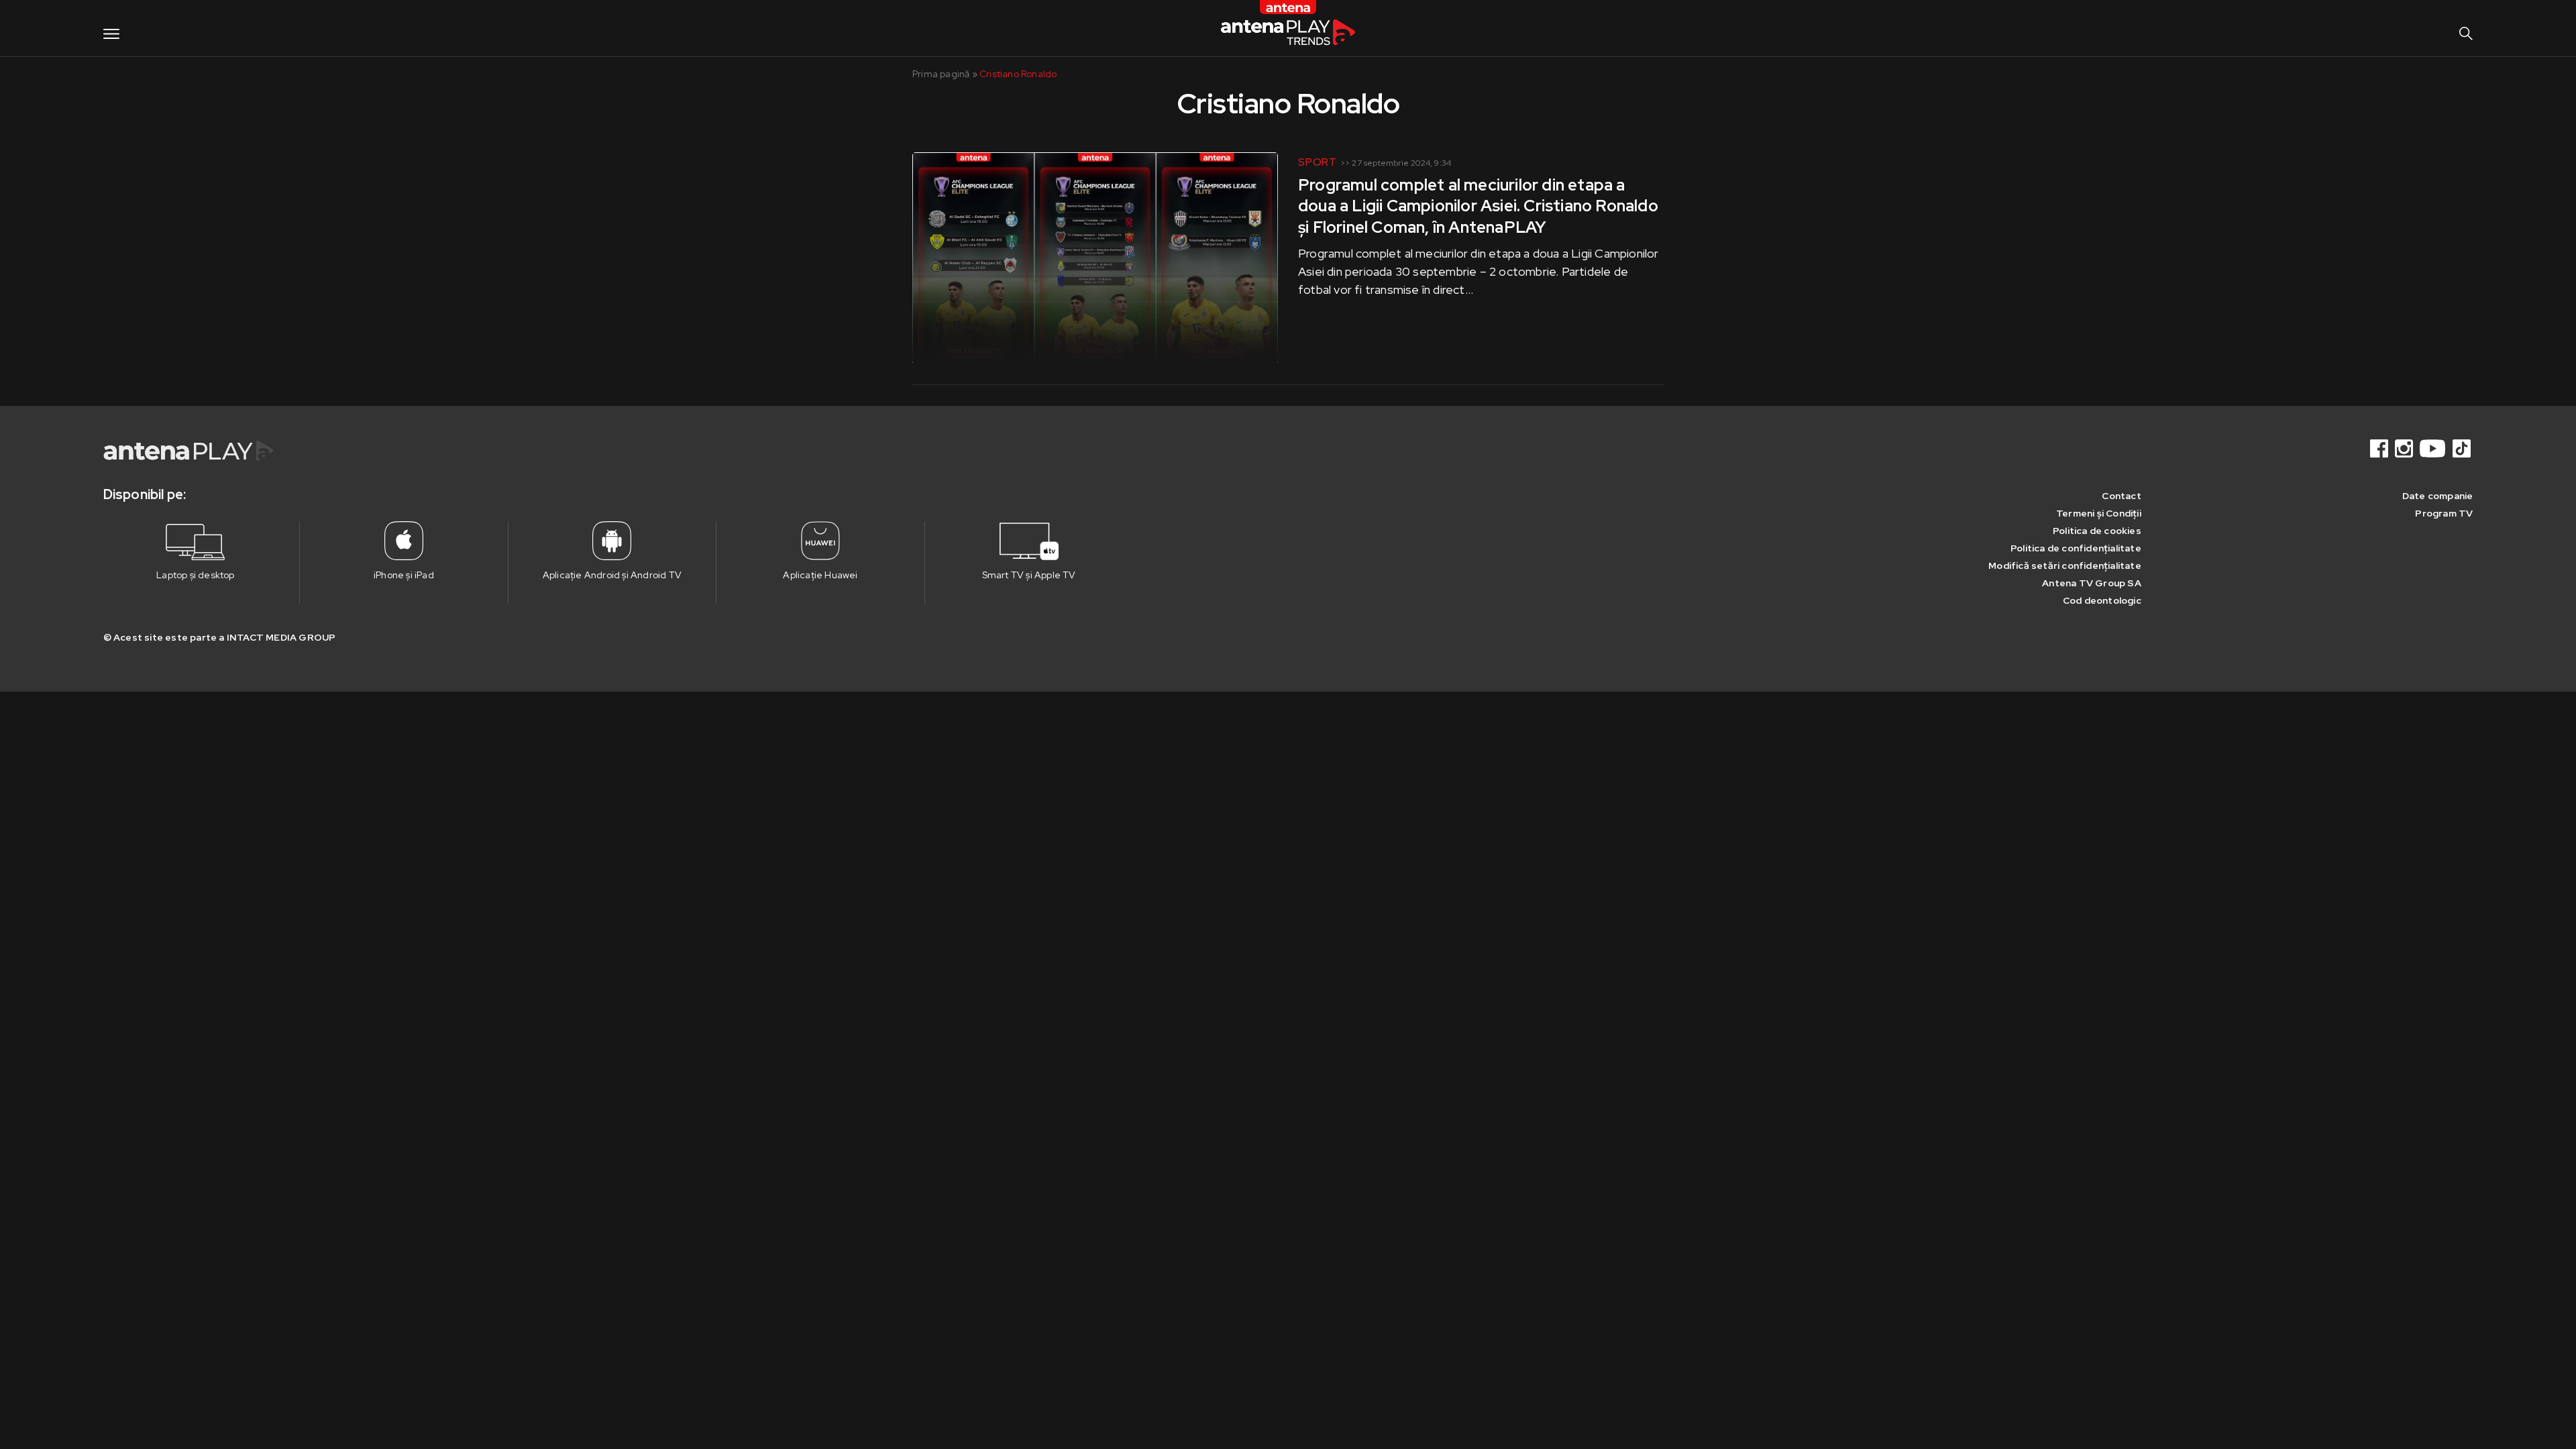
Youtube (2434, 448)
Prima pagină (941, 74)
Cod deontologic (2102, 600)
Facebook (2380, 448)
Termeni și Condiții (2099, 513)
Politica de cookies (2097, 531)
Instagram (2405, 448)
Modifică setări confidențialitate (2065, 566)
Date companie (2438, 496)
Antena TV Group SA (2092, 583)
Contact (2121, 496)
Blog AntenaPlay (1288, 28)
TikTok (2463, 448)
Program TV (2444, 513)
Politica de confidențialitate (2076, 548)
